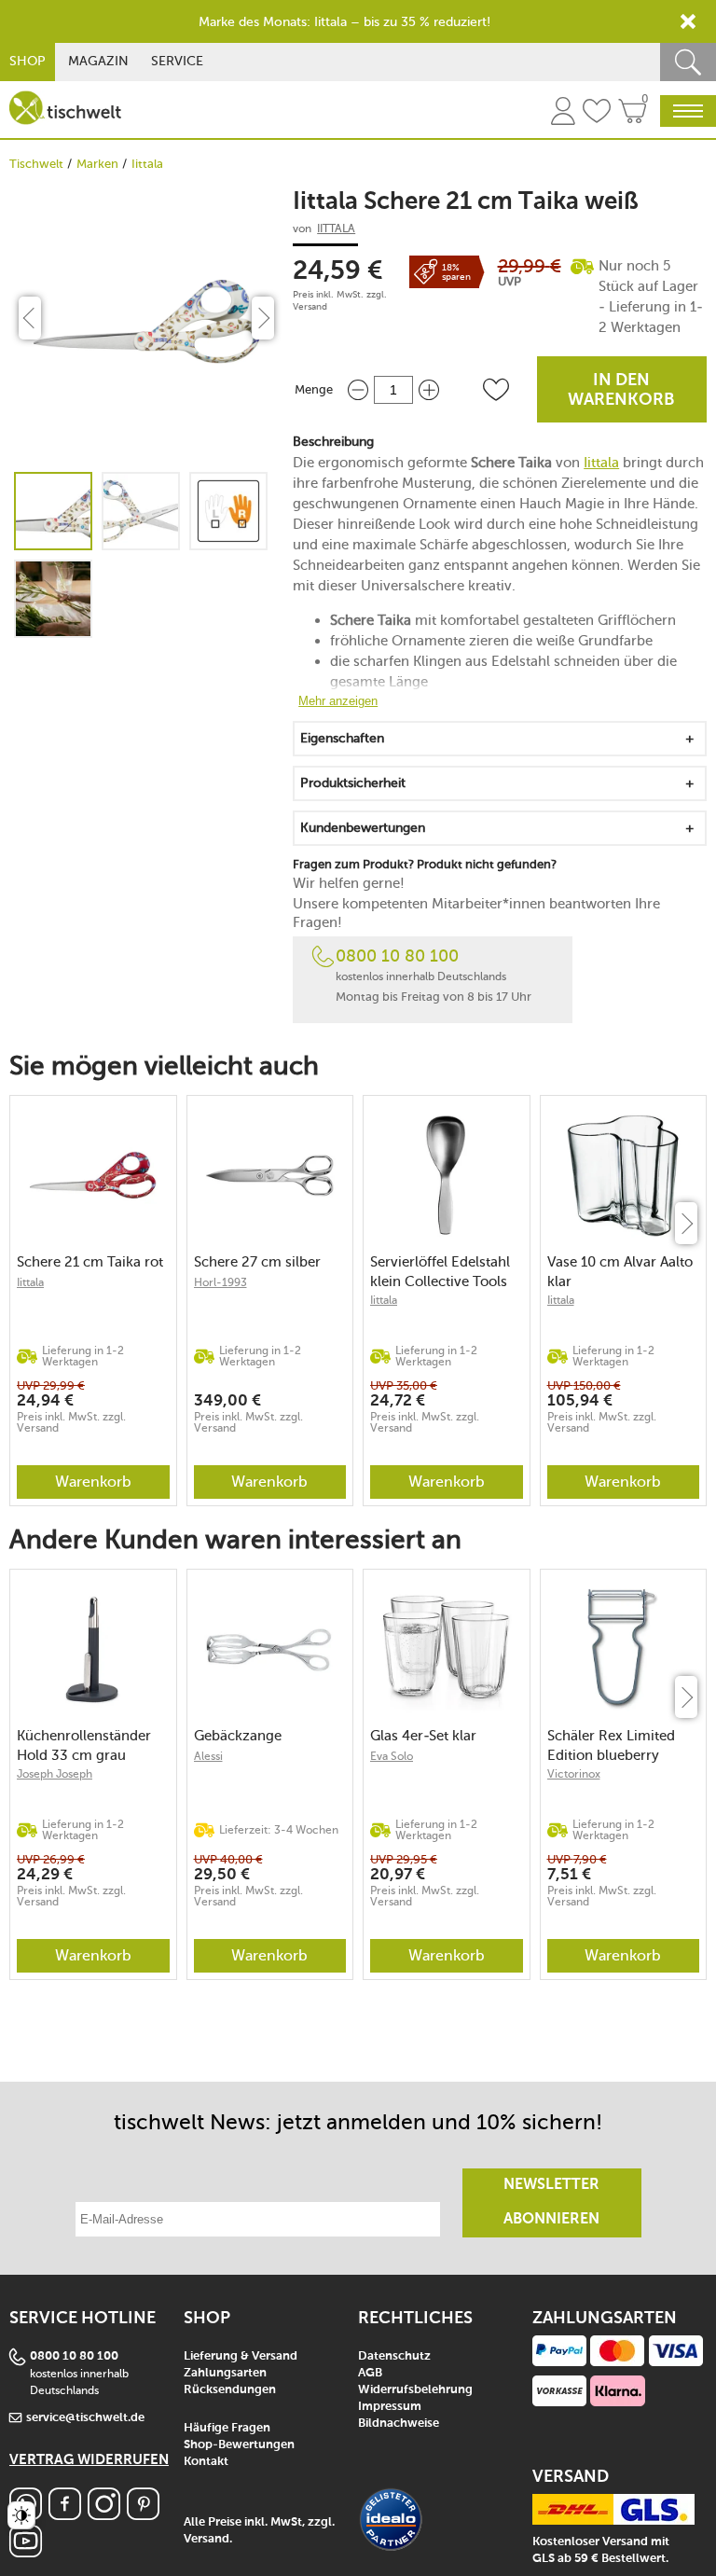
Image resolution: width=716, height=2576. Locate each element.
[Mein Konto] (563, 114)
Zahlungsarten (225, 2373)
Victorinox (574, 1774)
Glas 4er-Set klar (423, 1736)
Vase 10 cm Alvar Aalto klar (620, 1272)
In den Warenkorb (621, 390)
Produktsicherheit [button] (353, 783)
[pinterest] (143, 2515)
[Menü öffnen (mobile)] (688, 111)
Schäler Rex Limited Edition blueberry (611, 1745)
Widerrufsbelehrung (415, 2390)
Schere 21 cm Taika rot (90, 1262)
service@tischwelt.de (85, 2418)
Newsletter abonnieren (551, 2202)
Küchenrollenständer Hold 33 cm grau (84, 1745)
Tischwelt (36, 164)
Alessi (208, 1756)
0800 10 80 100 (397, 956)
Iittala (147, 164)
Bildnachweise (399, 2424)
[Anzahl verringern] (358, 389)
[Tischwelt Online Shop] (65, 108)
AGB (370, 2373)
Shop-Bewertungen (239, 2445)
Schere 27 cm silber (257, 1262)
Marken (97, 164)
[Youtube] (26, 2552)
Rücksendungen (230, 2390)
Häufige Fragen (227, 2428)
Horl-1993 (220, 1282)
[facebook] (65, 2515)
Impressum (390, 2407)
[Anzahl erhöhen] (429, 389)
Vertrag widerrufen (89, 2460)
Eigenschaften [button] (342, 738)
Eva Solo (392, 1756)
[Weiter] (686, 1223)
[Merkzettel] (597, 114)
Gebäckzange (238, 1736)
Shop (28, 61)
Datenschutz (394, 2356)
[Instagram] (104, 2515)
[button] (496, 390)
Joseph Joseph (55, 1774)
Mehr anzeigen (338, 701)
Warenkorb (93, 1482)
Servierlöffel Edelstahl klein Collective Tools (440, 1272)
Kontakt (206, 2462)
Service (177, 61)
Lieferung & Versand (241, 2356)
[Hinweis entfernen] (688, 21)
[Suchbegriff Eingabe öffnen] (688, 62)
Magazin (98, 61)
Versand (310, 307)
